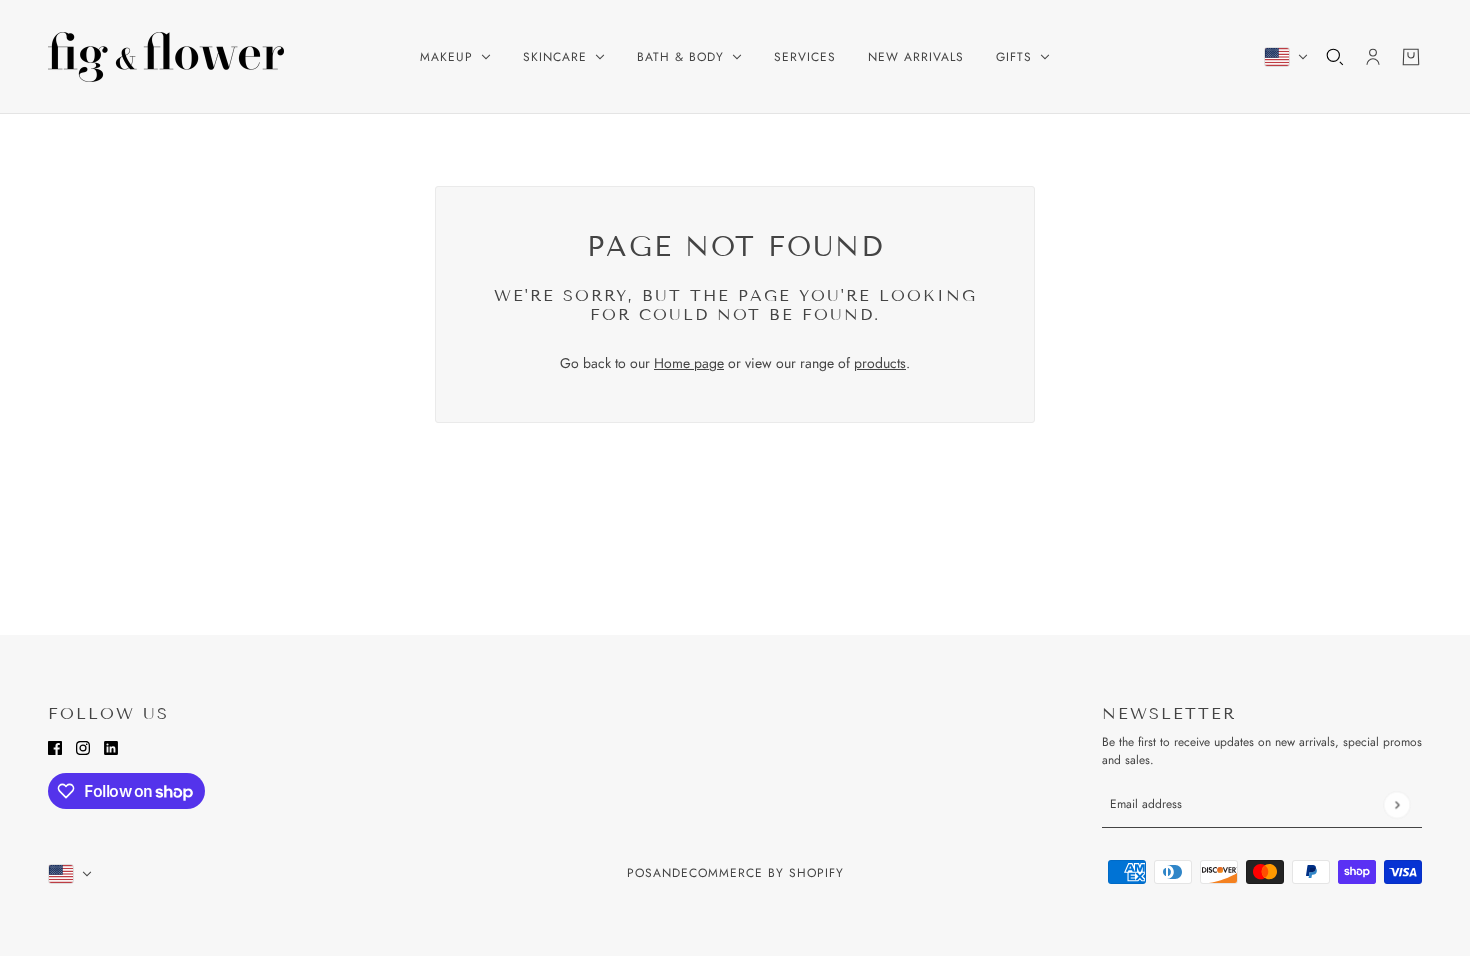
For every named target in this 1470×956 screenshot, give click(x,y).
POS (640, 873)
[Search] (1335, 57)
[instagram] (83, 746)
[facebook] (55, 746)
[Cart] (1411, 57)
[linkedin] (111, 746)
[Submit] (1396, 804)
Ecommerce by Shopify (762, 873)
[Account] (1373, 57)
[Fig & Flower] (166, 57)
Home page (689, 363)
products (880, 363)
